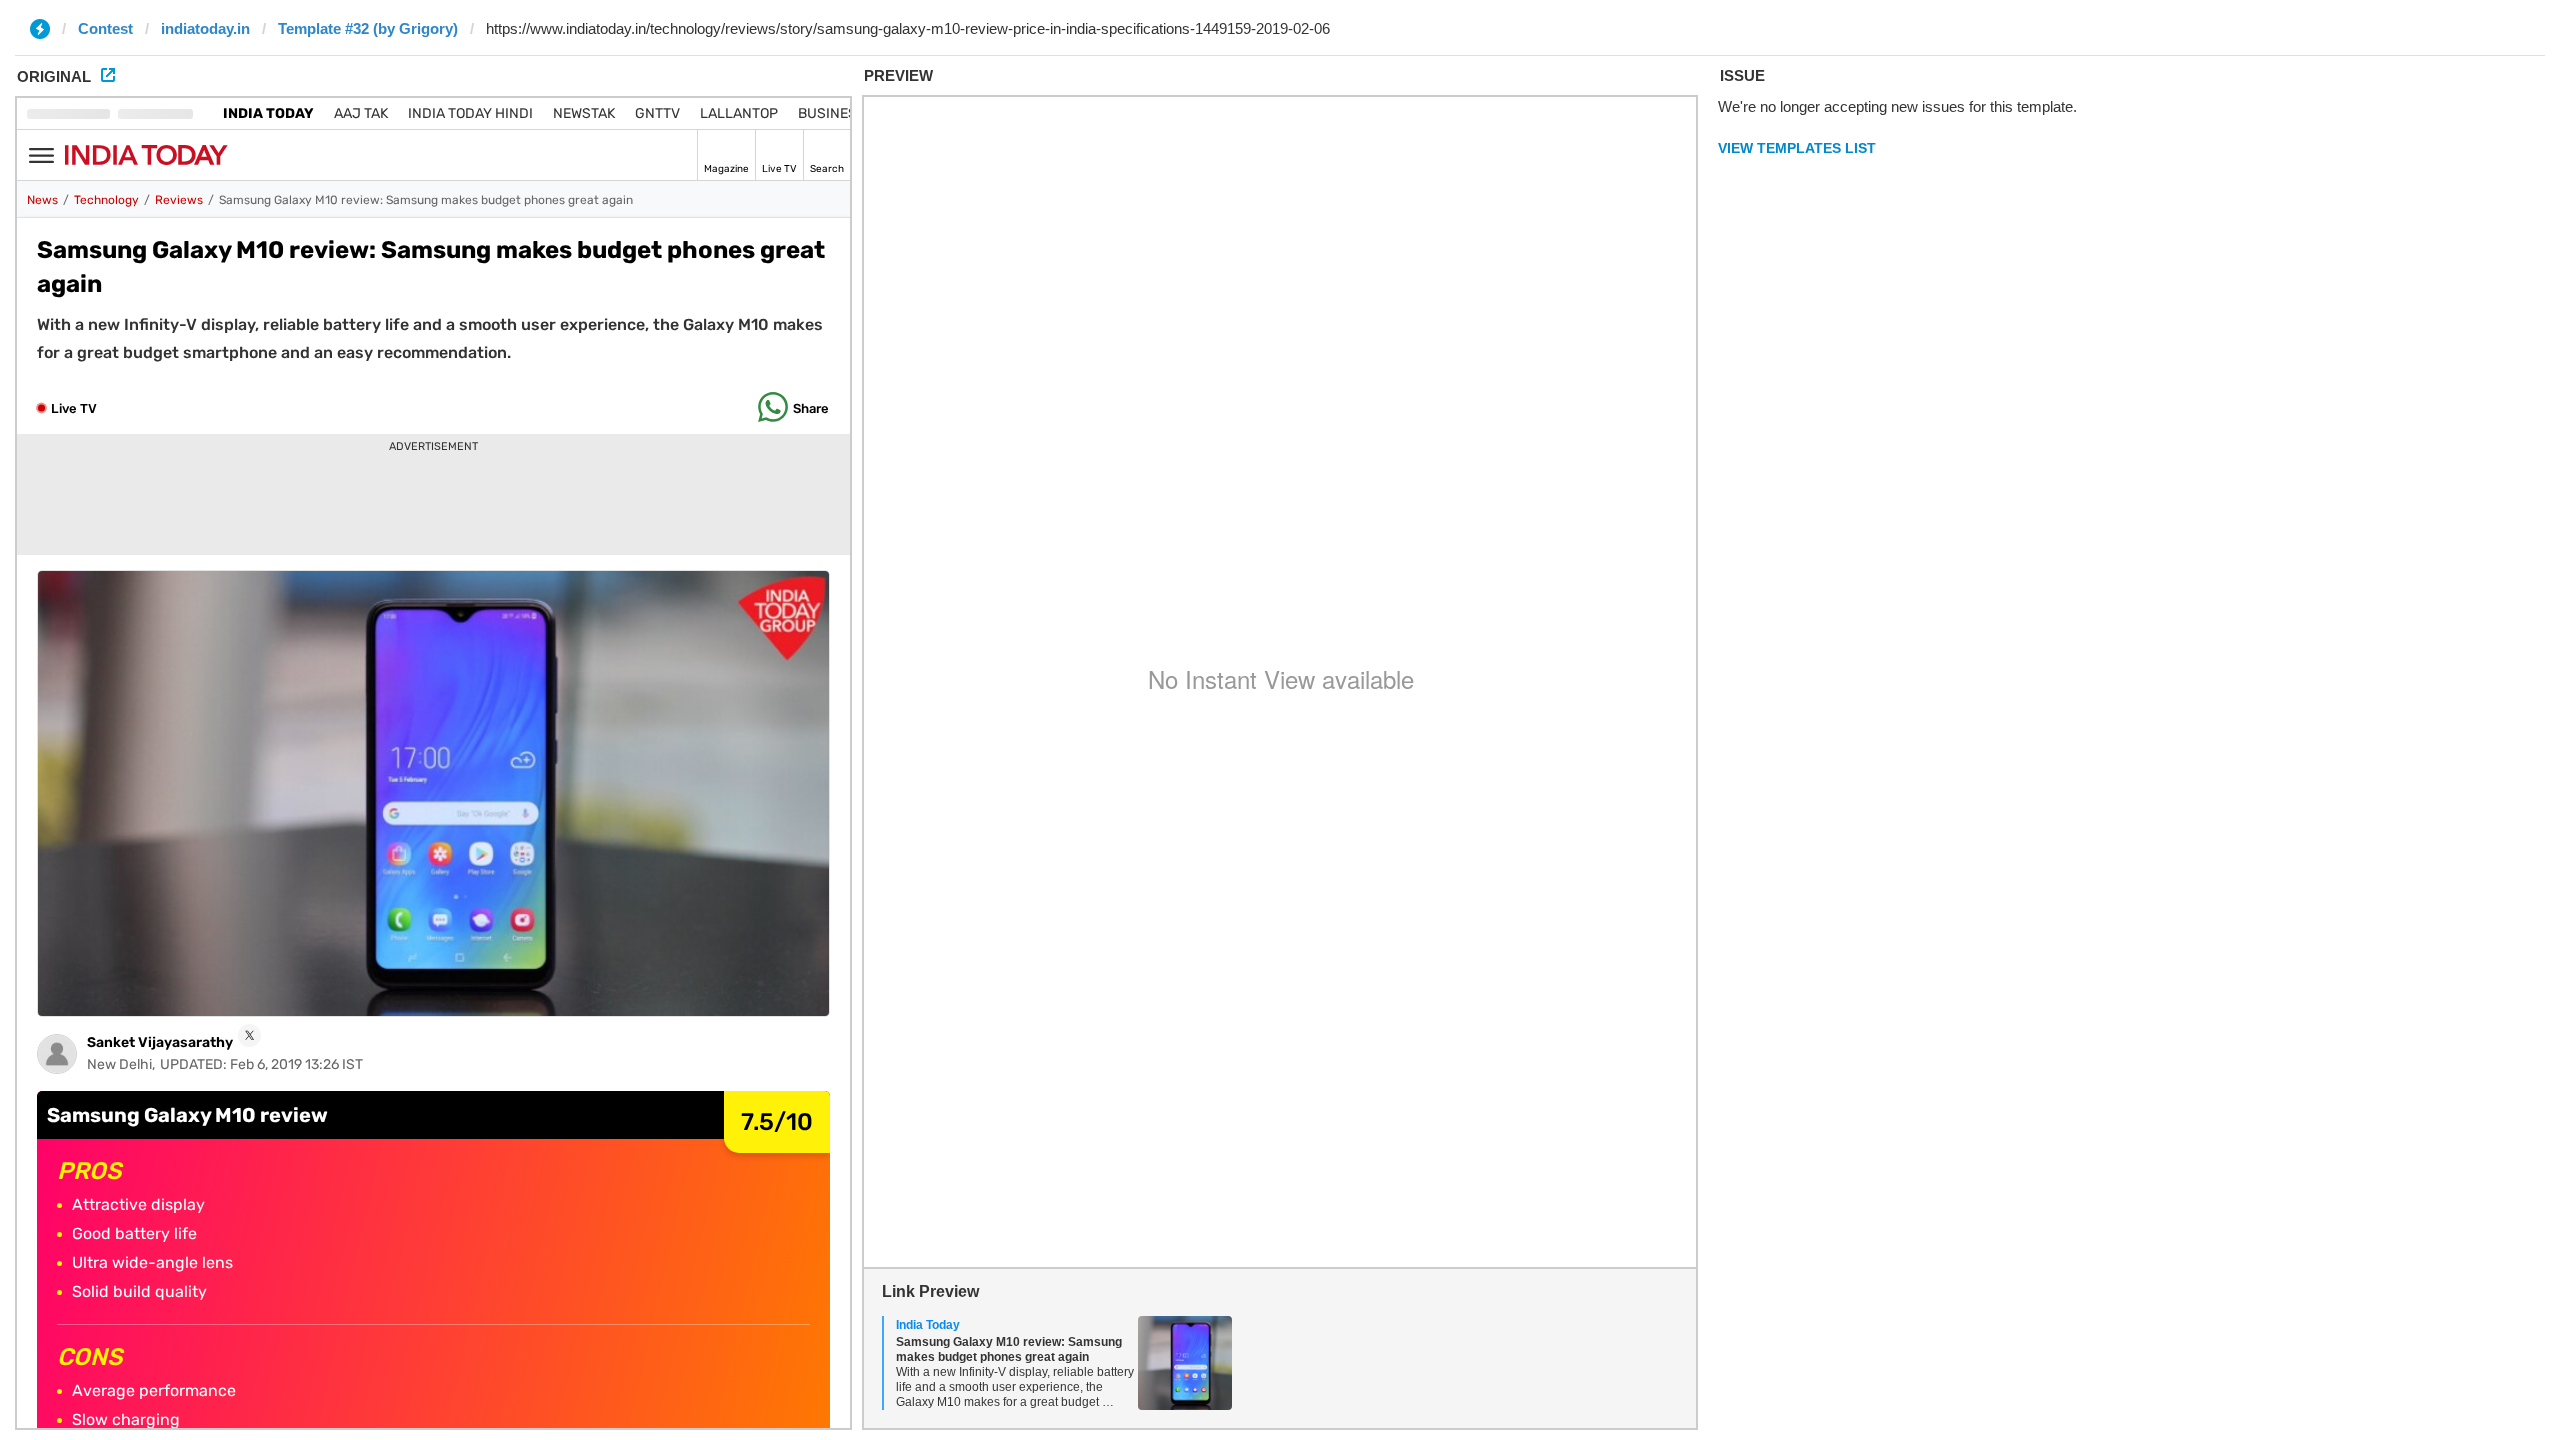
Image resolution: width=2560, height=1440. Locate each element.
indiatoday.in (205, 28)
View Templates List (1797, 148)
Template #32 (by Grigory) (368, 28)
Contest (105, 28)
